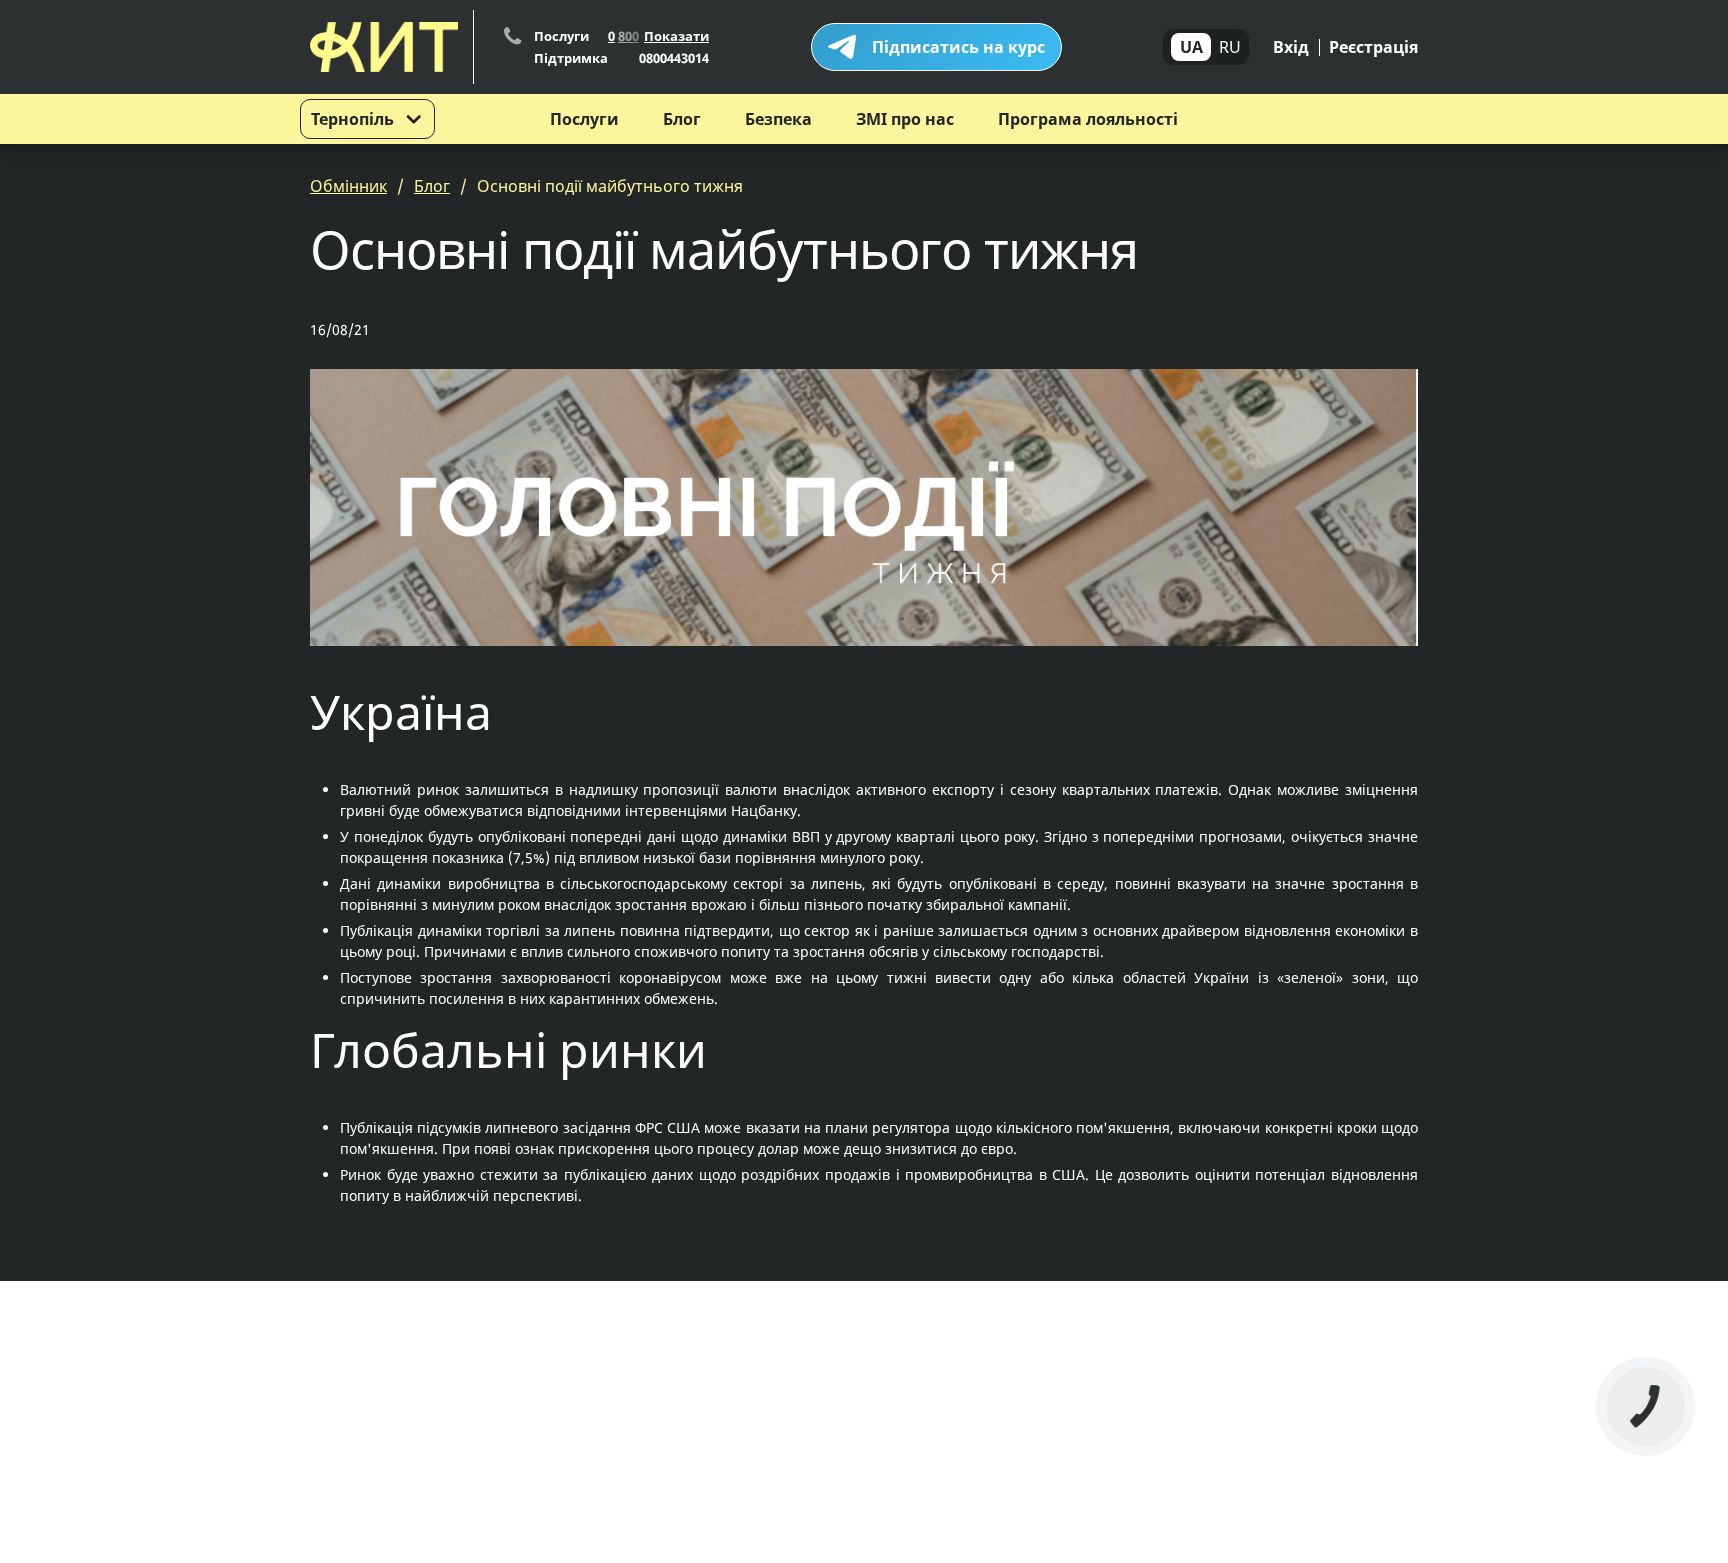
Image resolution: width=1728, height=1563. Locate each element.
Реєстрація (1373, 47)
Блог (682, 119)
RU (1230, 47)
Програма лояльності (1088, 119)
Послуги (584, 119)
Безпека (778, 119)
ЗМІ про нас (905, 119)
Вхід (1291, 47)
